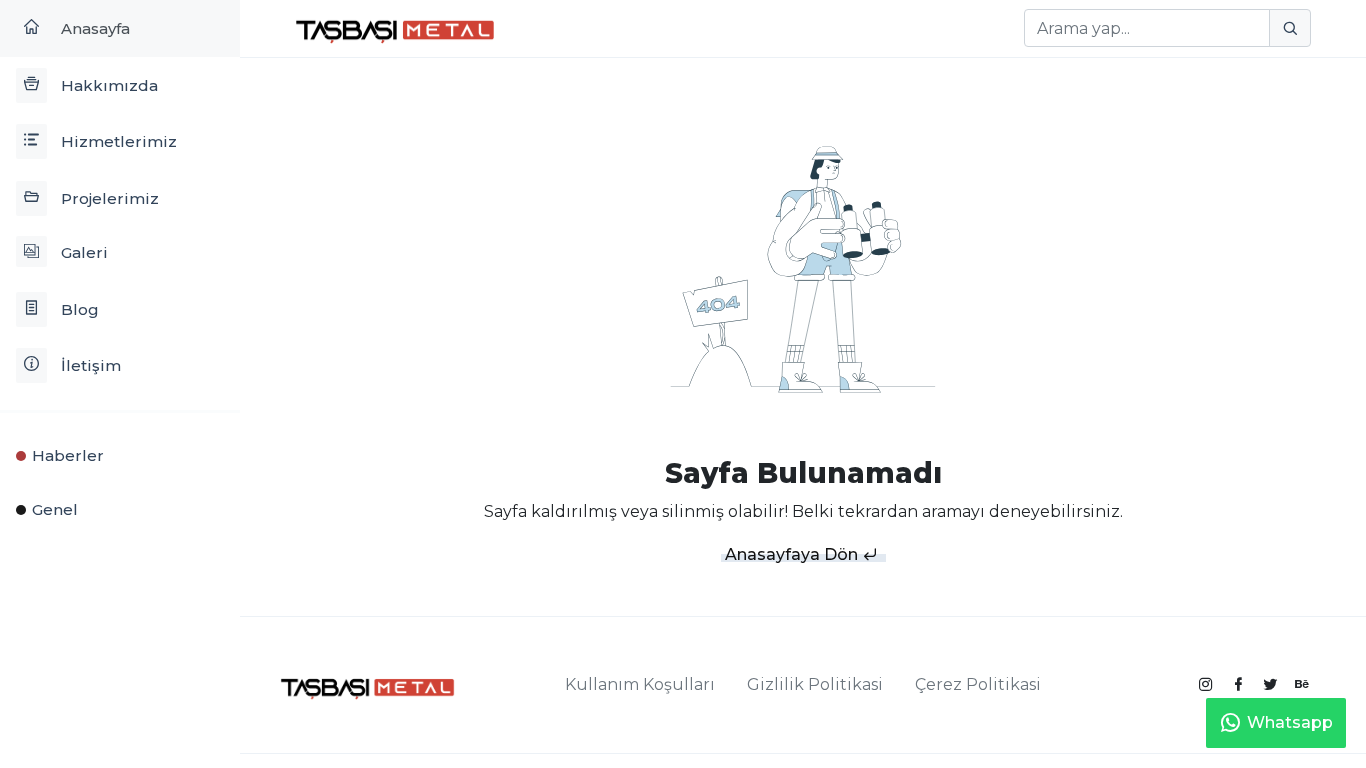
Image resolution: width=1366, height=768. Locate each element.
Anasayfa (93, 28)
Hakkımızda (107, 85)
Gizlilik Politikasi (815, 684)
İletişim (89, 365)
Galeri (82, 252)
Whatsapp (1290, 722)
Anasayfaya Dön (793, 554)
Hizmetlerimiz (117, 141)
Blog (78, 309)
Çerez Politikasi (978, 684)
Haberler (68, 455)
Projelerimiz (108, 198)
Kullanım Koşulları (640, 684)
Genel (55, 509)
